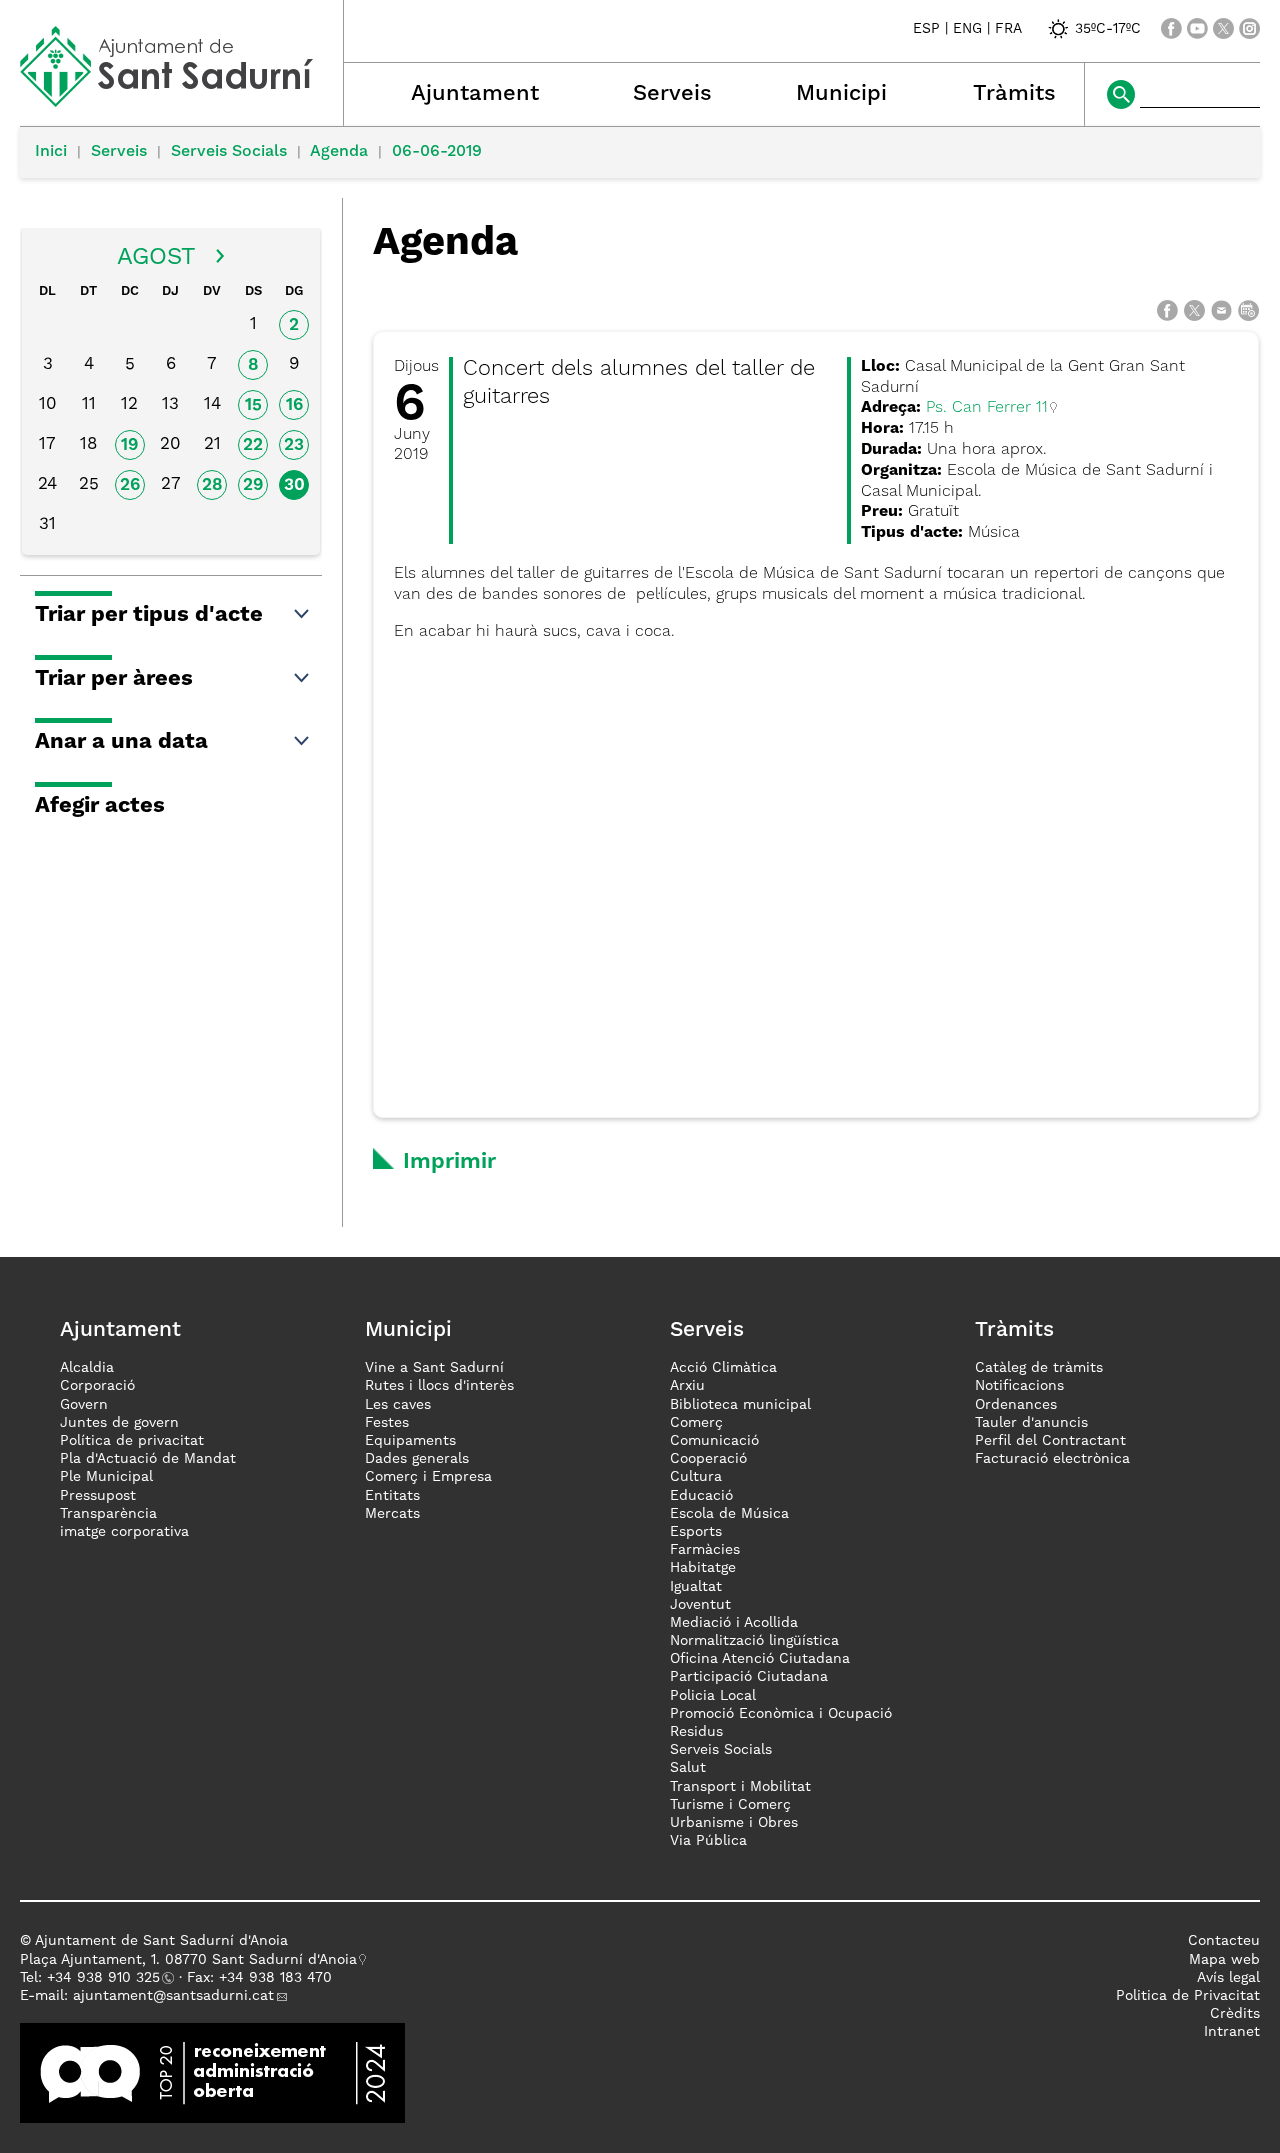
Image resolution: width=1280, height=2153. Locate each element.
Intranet (1232, 2032)
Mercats (392, 1514)
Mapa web (1224, 1960)
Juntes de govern (119, 1423)
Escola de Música (729, 1514)
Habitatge (703, 1568)
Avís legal (1228, 1978)
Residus (696, 1732)
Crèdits (1235, 2014)
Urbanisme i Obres (734, 1823)
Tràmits (1014, 94)
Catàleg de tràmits (1039, 1368)
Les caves (398, 1405)
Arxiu (687, 1386)
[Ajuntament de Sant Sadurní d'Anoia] (181, 100)
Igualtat (696, 1587)
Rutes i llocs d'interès (439, 1386)
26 (130, 485)
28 (212, 485)
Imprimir (449, 1162)
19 (129, 445)
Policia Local (713, 1696)
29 (253, 485)
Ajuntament (475, 94)
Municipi (841, 94)
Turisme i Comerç (730, 1805)
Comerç (696, 1423)
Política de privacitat (132, 1441)
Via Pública (708, 1841)
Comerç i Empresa (428, 1477)
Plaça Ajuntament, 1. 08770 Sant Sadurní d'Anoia (188, 1960)
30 (294, 485)
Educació (701, 1496)
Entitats (392, 1496)
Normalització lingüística (754, 1641)
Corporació (97, 1386)
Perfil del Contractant (1050, 1441)
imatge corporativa (124, 1532)
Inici (51, 152)
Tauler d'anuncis (1031, 1423)
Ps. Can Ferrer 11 (987, 408)
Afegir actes (100, 806)
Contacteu (1224, 1941)
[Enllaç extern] (212, 2073)
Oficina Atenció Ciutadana (760, 1659)
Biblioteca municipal (740, 1405)
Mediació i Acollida (734, 1623)
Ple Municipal (106, 1477)
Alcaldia (87, 1368)
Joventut (700, 1605)
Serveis (672, 94)
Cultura (696, 1477)
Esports (696, 1532)
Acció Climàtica (723, 1368)
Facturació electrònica (1052, 1459)
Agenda (339, 152)
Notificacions (1019, 1386)
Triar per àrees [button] (114, 679)
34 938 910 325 (107, 1978)
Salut (688, 1768)
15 (253, 405)
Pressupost (98, 1496)
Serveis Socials (229, 152)
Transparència (108, 1514)
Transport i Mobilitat (740, 1787)
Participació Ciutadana (749, 1677)
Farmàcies (705, 1550)
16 (294, 405)
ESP (926, 29)
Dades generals (417, 1459)
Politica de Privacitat (1188, 1996)
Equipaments (410, 1441)
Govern (84, 1405)
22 (253, 445)
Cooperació (708, 1459)
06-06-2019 (437, 152)
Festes (387, 1423)
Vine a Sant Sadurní (434, 1368)
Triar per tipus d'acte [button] (149, 615)
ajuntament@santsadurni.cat (173, 1996)
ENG (967, 29)
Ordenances (1016, 1405)
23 (294, 445)
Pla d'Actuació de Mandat (148, 1459)
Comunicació (714, 1441)
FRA (1008, 29)
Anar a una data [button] (121, 742)
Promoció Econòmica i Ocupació (781, 1714)
